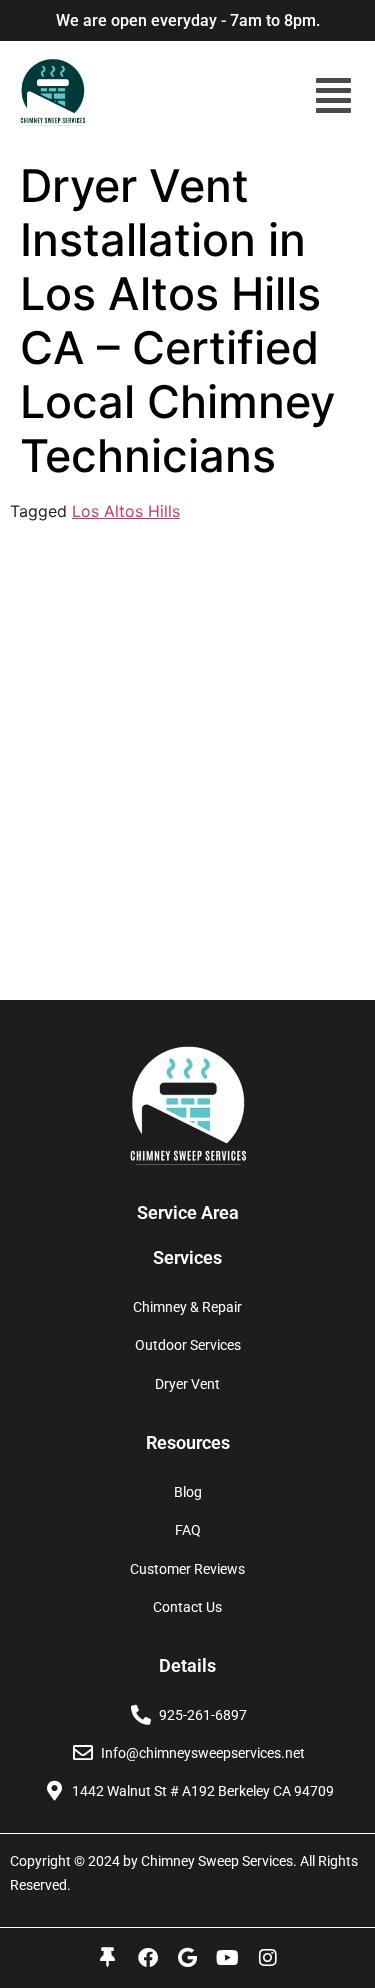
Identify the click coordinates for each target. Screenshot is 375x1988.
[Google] (188, 1958)
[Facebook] (148, 1958)
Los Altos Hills (126, 511)
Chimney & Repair (187, 1307)
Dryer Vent (187, 1384)
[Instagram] (268, 1958)
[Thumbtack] (108, 1958)
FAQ (188, 1530)
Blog (188, 1492)
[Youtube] (228, 1958)
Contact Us (187, 1607)
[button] (333, 95)
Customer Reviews (187, 1569)
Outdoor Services (188, 1345)
